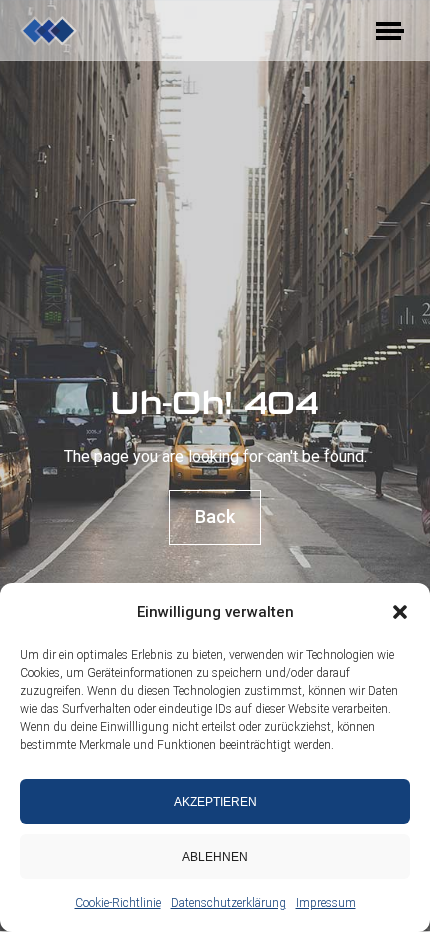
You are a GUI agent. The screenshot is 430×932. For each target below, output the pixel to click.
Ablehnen (215, 857)
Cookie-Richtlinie (118, 903)
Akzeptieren (215, 802)
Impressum (326, 903)
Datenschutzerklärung (228, 903)
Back (215, 516)
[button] (400, 612)
